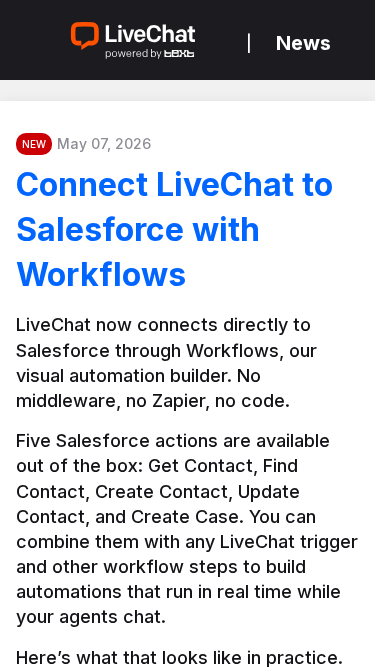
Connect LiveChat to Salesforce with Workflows (174, 229)
